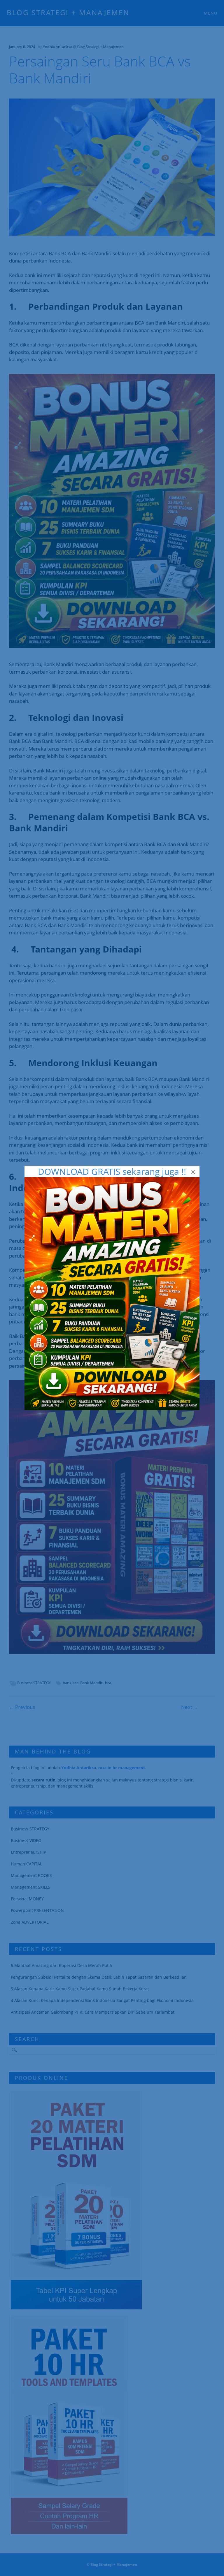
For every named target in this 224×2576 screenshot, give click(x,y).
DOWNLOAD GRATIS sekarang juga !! (112, 1171)
